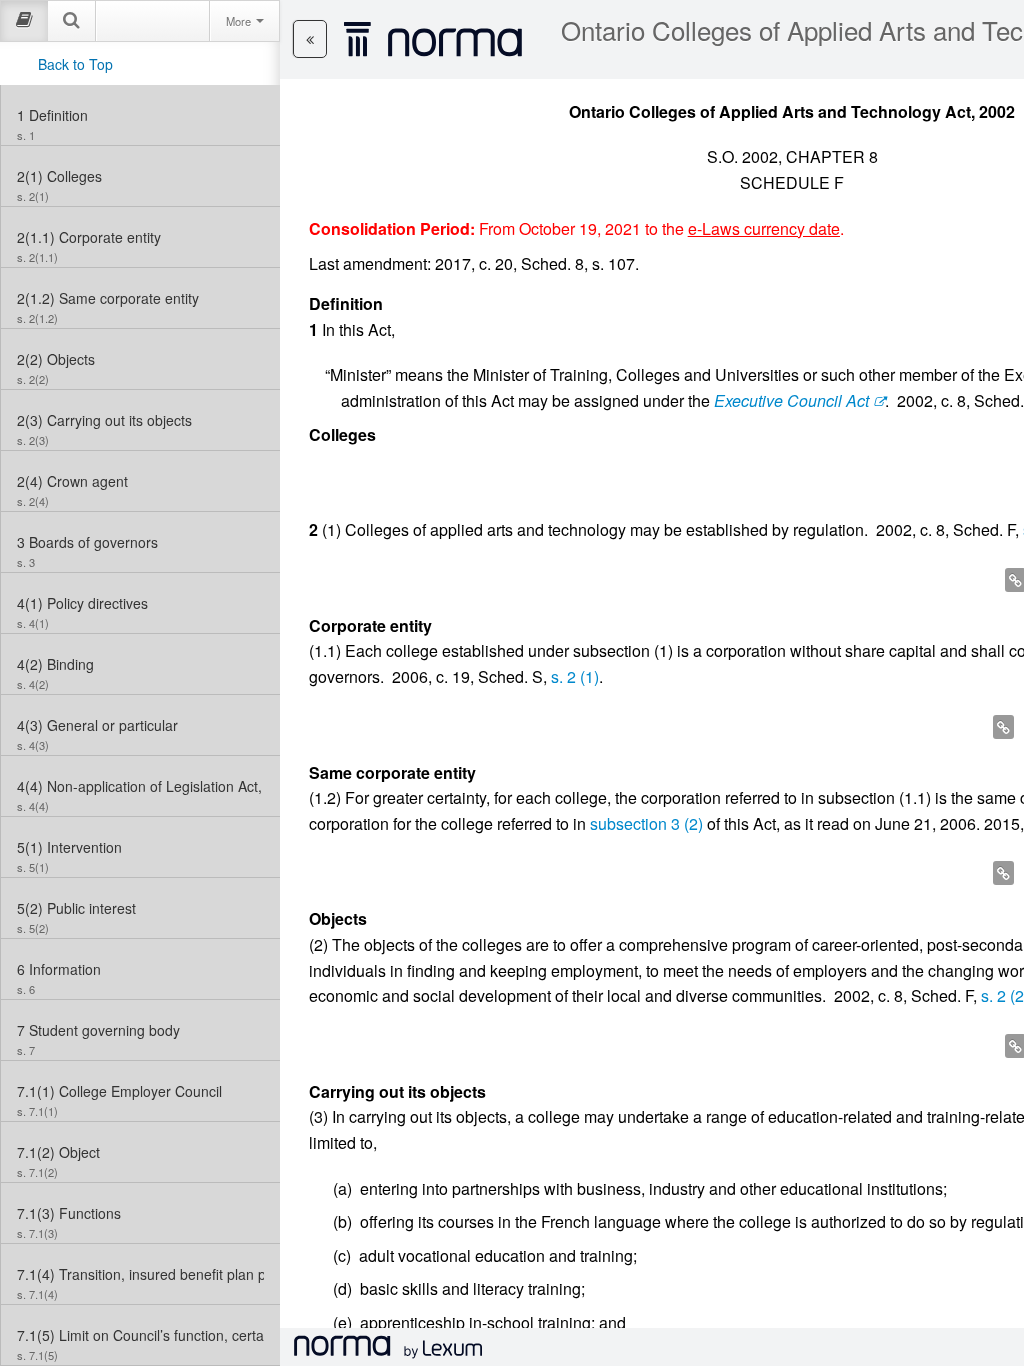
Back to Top (75, 64)
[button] (310, 39)
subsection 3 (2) (646, 823)
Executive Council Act (791, 400)
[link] (140, 115)
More (240, 21)
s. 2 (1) (575, 676)
